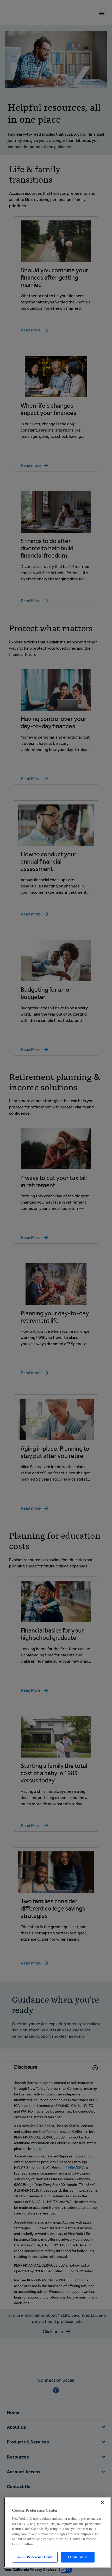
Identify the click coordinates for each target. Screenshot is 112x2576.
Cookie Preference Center (35, 2557)
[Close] (102, 2503)
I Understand (78, 2557)
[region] (57, 2532)
